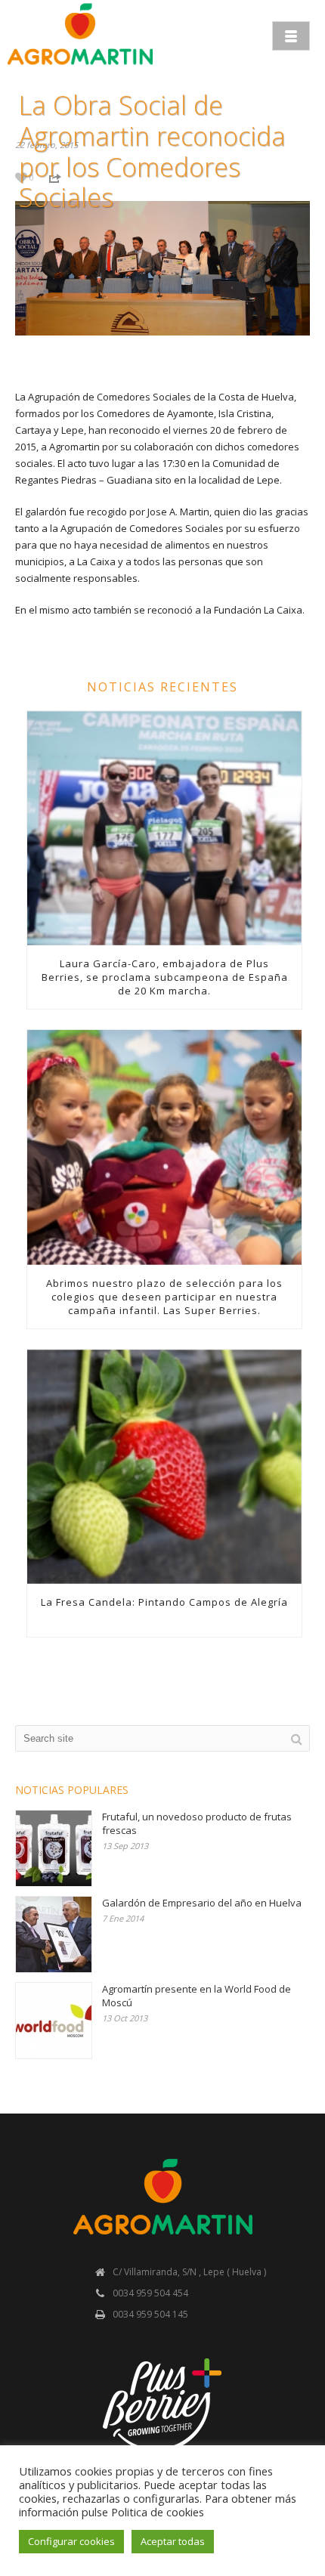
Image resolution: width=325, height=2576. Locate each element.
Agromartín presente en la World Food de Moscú (197, 1996)
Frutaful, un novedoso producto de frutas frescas (197, 1823)
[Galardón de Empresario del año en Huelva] (54, 1934)
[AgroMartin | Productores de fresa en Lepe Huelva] (80, 34)
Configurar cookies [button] (71, 2541)
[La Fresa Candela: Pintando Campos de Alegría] (164, 1467)
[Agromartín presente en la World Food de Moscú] (54, 2021)
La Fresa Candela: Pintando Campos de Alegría (164, 1602)
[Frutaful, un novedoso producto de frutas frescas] (54, 1848)
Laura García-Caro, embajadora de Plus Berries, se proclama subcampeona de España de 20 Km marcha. (165, 977)
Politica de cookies (158, 2512)
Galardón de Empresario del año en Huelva (202, 1903)
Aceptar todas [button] (173, 2541)
